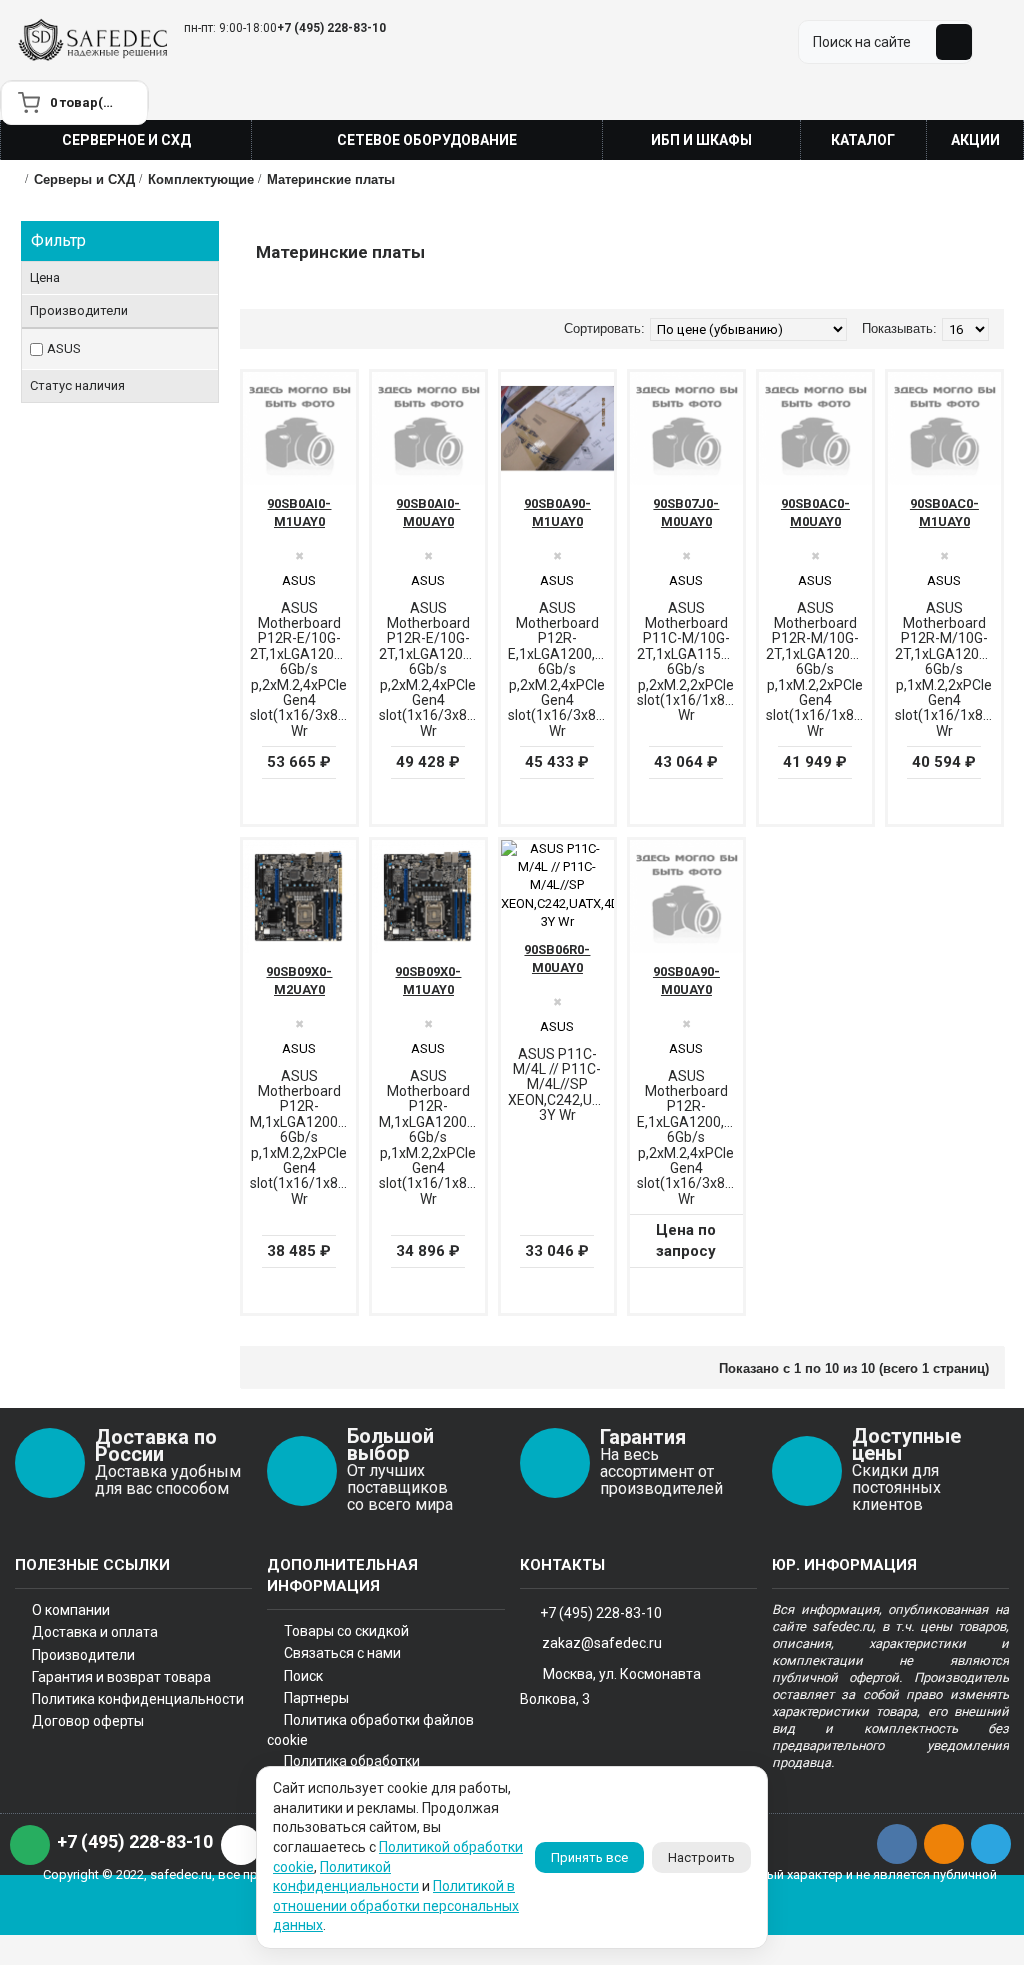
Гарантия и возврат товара (121, 1677)
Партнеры (316, 1698)
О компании (71, 1610)
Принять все (589, 1857)
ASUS (64, 348)
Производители (83, 1655)
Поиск (303, 1676)
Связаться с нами (342, 1653)
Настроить (701, 1857)
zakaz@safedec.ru (602, 1642)
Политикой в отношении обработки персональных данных (396, 1905)
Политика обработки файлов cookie (370, 1730)
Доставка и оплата (95, 1632)
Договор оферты (88, 1721)
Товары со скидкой (346, 1631)
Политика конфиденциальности (138, 1699)
